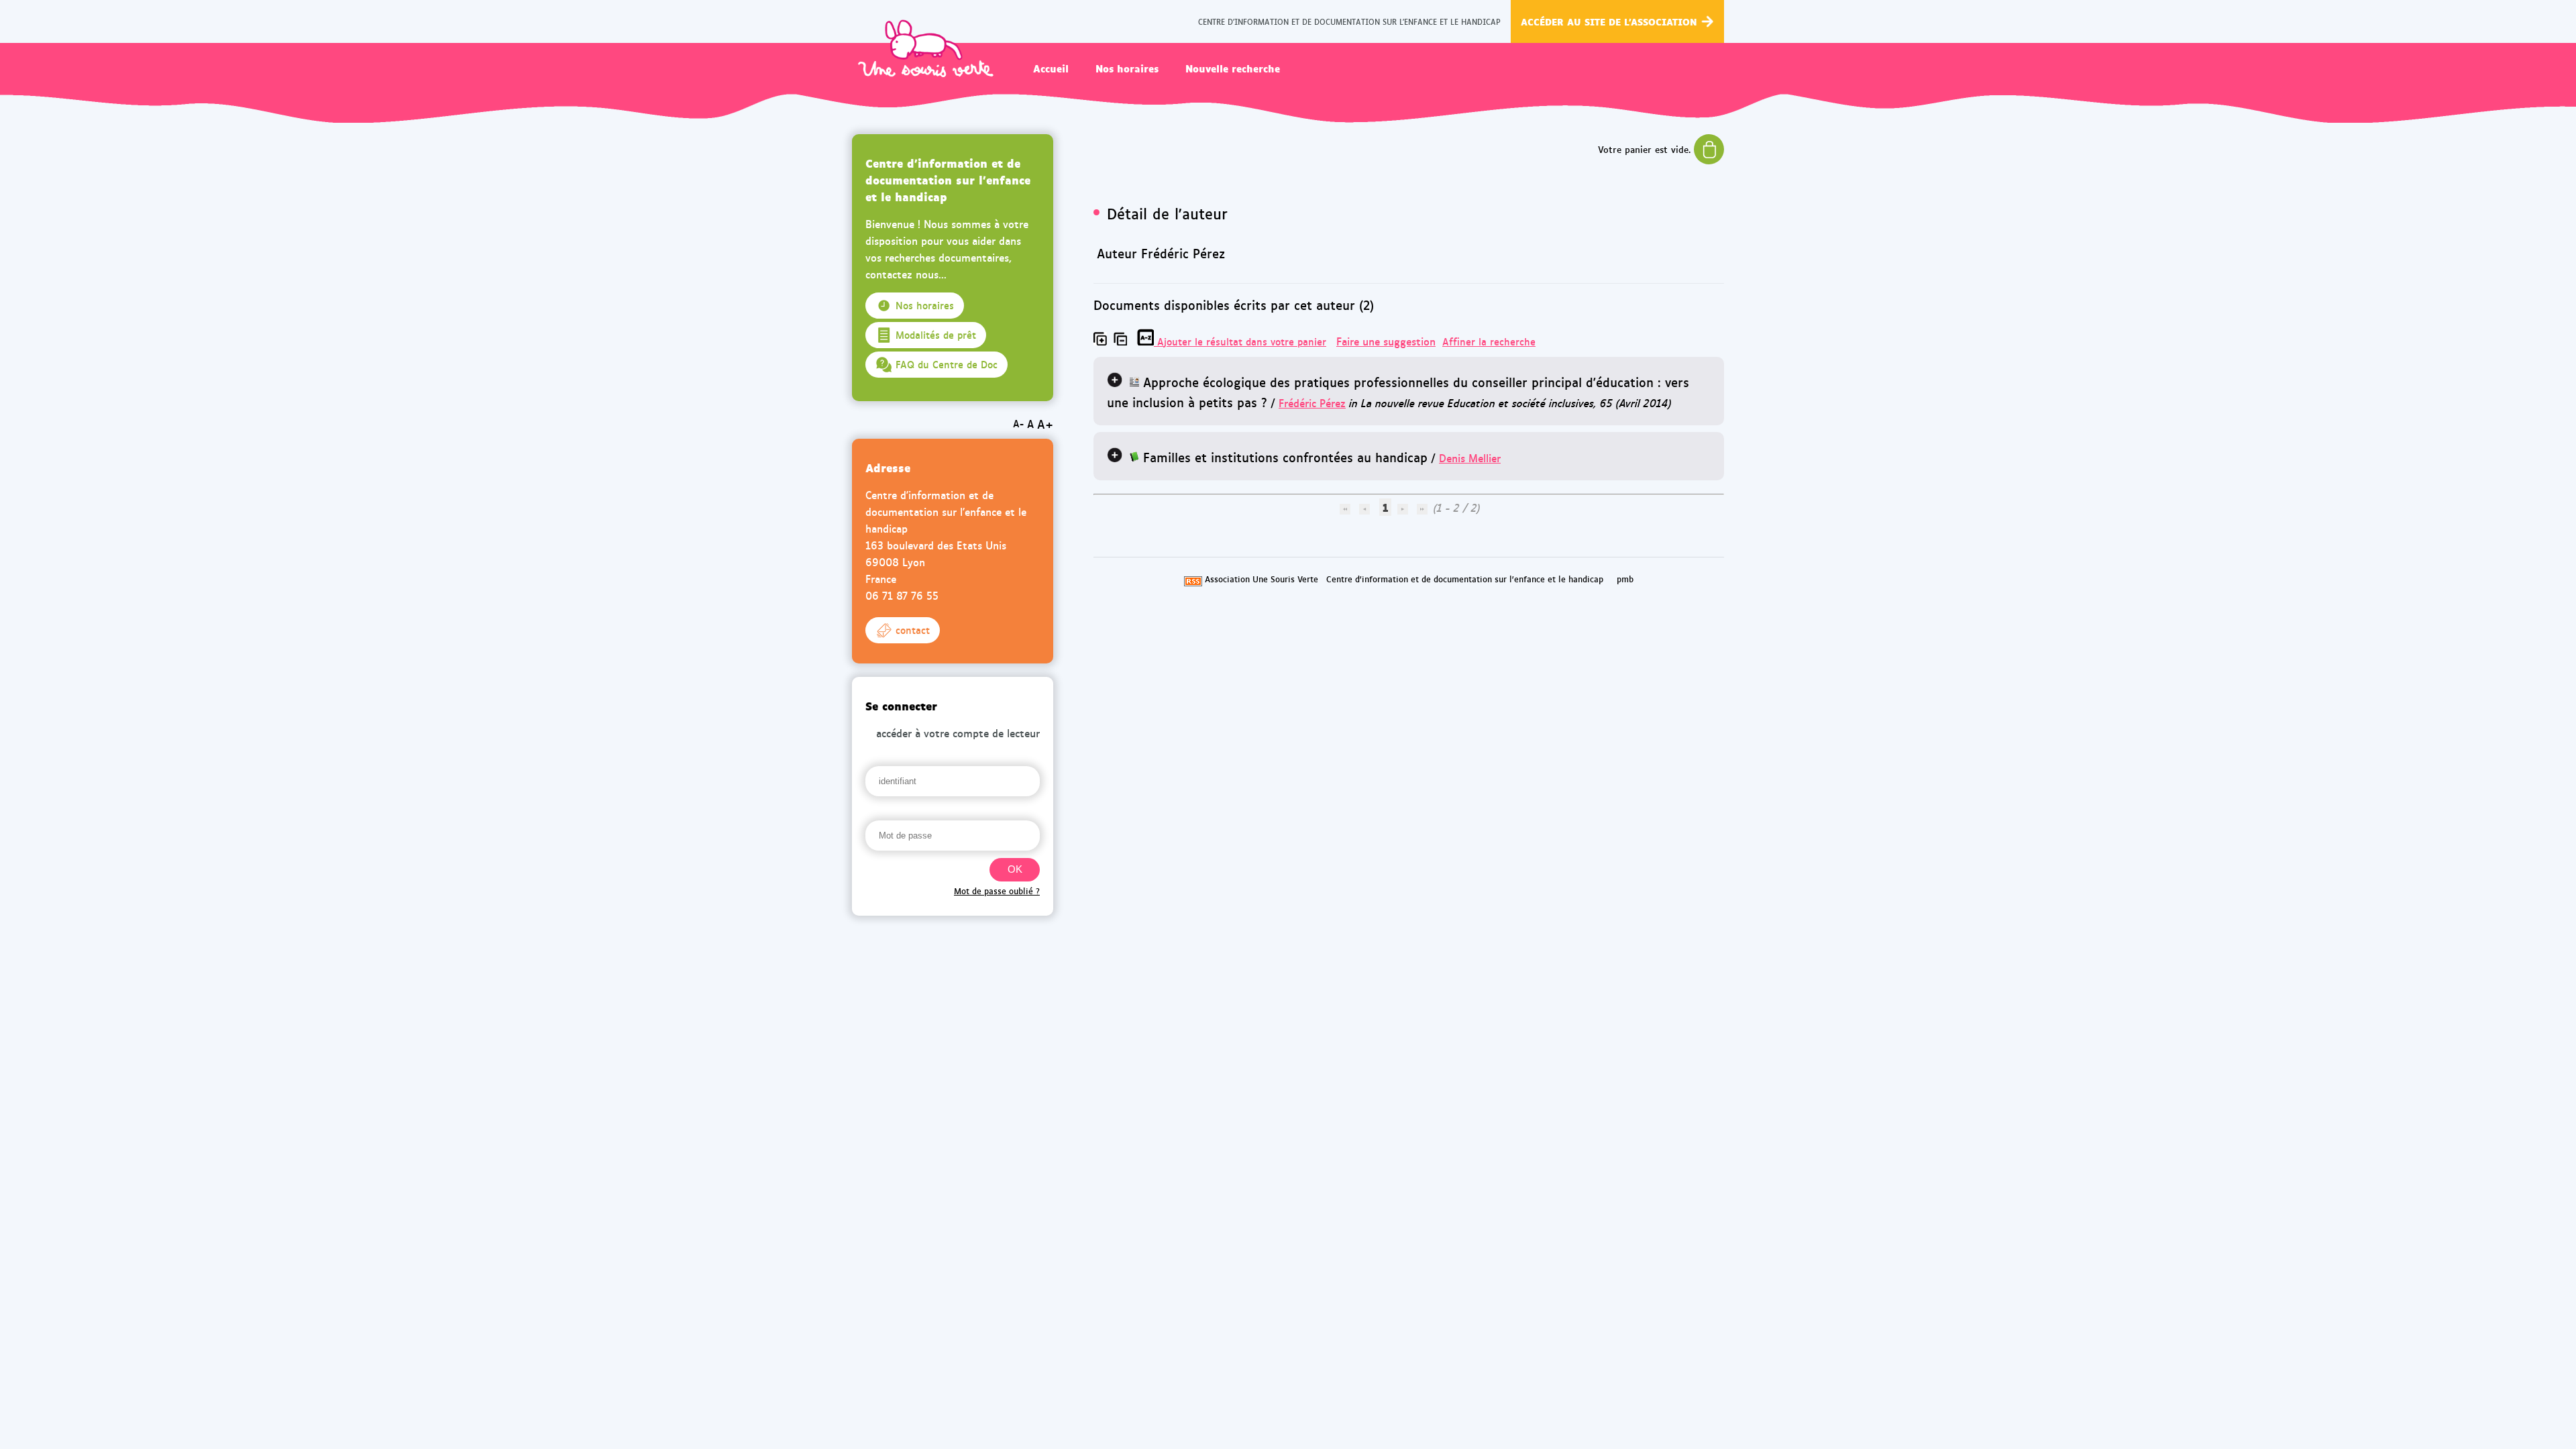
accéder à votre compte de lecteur (958, 733)
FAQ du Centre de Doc (947, 364)
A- (1018, 423)
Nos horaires (1127, 68)
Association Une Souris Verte (1262, 579)
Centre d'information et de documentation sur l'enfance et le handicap (1465, 579)
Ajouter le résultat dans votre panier (1242, 341)
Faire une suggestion (1386, 341)
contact (913, 630)
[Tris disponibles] (1147, 341)
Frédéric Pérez (1312, 403)
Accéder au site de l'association (1609, 21)
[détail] (1115, 379)
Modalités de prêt (936, 335)
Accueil (1051, 68)
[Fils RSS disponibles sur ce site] (1193, 579)
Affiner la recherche (1489, 341)
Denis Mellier (1470, 458)
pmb (1625, 579)
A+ (1045, 424)
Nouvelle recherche (1233, 68)
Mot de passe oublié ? (997, 891)
